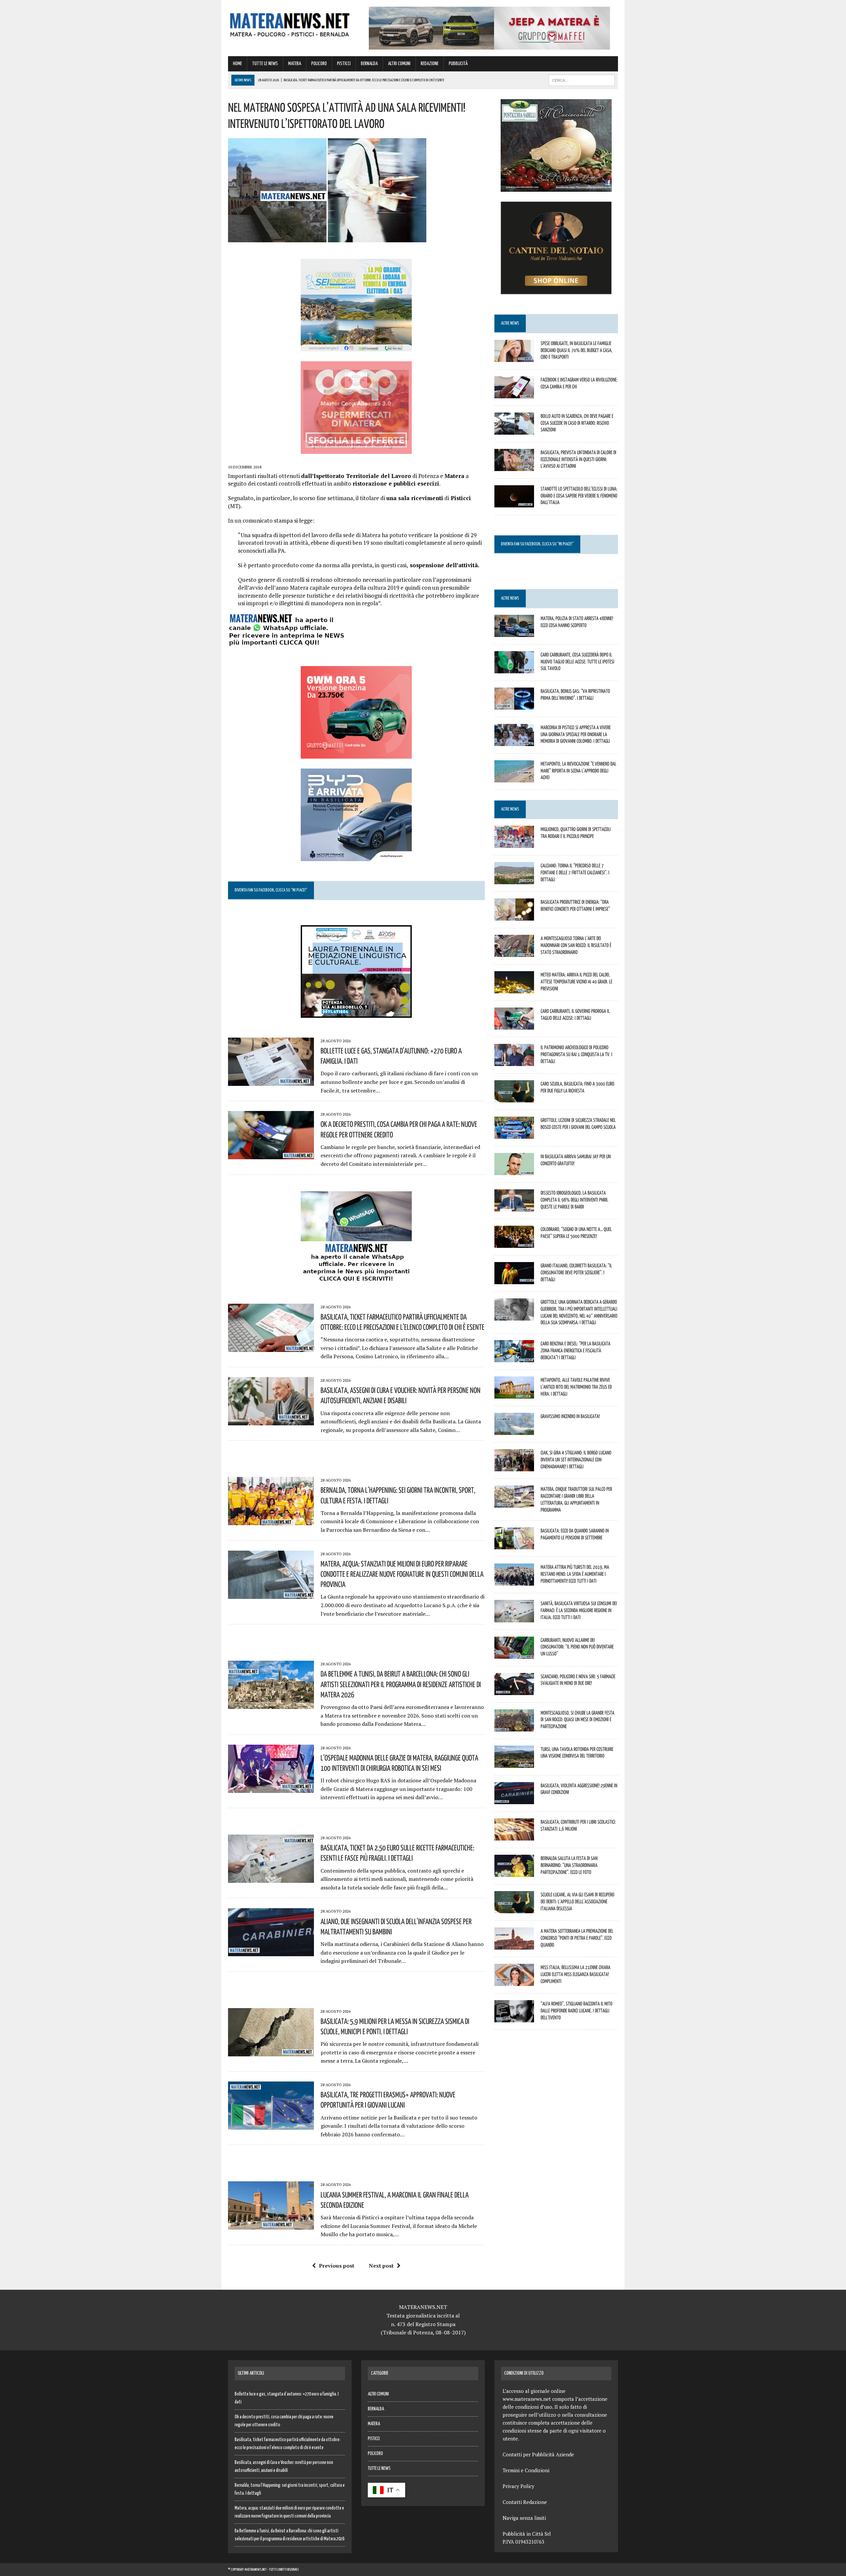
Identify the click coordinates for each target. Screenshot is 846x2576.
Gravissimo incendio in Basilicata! (570, 1416)
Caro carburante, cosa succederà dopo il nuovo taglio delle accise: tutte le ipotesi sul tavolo (577, 661)
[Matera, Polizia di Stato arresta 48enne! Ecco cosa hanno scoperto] (514, 632)
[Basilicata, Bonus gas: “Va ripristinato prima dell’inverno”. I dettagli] (514, 705)
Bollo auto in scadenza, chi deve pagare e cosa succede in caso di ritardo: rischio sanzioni (577, 423)
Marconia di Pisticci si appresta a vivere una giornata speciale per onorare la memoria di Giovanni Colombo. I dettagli (576, 734)
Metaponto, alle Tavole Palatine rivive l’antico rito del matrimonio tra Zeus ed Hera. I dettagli (576, 1387)
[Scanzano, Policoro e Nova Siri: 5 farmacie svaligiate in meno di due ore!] (514, 1690)
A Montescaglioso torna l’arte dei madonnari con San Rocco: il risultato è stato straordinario (576, 945)
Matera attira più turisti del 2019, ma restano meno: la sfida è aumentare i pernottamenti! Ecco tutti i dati (575, 1574)
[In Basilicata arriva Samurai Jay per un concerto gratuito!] (514, 1170)
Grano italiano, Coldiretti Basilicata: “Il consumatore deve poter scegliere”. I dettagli (576, 1272)
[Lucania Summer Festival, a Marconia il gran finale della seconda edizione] (271, 2225)
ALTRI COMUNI (399, 64)
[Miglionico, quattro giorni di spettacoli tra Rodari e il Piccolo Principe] (514, 843)
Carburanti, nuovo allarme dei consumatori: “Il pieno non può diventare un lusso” (577, 1647)
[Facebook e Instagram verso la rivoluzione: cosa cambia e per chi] (514, 394)
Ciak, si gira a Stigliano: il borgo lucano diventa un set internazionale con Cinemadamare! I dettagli (576, 1459)
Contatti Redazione (525, 2502)
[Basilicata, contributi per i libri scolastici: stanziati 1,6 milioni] (514, 1836)
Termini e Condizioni (526, 2470)
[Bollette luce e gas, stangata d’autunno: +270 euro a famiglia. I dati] (271, 1081)
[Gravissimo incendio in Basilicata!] (514, 1431)
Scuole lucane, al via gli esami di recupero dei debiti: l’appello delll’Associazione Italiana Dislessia (577, 1901)
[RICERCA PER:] (582, 80)
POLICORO (319, 64)
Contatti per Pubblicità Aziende (538, 2454)
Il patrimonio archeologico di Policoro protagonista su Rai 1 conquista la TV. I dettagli (577, 1054)
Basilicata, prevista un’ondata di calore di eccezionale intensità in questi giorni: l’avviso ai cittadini (578, 459)
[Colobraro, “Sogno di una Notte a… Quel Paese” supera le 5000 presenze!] (514, 1243)
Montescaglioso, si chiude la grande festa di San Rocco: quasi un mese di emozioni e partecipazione (577, 1720)
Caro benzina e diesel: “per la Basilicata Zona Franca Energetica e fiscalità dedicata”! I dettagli (576, 1350)
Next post (381, 2266)
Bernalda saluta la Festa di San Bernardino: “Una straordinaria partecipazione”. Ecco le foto (569, 1865)
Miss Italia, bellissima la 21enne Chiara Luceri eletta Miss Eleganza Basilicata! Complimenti (576, 1974)
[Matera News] (290, 23)
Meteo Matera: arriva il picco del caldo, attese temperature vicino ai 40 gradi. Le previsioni (577, 981)
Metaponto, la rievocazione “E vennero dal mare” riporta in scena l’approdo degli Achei (578, 771)
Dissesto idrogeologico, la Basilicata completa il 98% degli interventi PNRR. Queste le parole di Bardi (575, 1200)
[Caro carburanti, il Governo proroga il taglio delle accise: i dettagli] (514, 1025)
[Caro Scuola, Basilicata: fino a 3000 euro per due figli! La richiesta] (514, 1098)
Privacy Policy (519, 2486)
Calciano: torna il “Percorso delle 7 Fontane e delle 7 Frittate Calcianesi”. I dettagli (575, 872)
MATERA (295, 64)
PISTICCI (344, 64)
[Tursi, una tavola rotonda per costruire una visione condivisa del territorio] (514, 1763)
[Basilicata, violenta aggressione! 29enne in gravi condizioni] (514, 1800)
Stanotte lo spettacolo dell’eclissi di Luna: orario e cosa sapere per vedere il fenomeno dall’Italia (579, 495)
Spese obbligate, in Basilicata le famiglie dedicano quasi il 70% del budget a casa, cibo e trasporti (577, 350)
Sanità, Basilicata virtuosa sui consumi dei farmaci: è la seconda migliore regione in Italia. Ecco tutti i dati (579, 1610)
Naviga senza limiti (524, 2518)
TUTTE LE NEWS (265, 64)
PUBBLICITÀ (458, 64)
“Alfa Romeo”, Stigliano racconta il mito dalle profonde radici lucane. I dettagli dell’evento (577, 2010)
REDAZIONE (430, 64)
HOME (237, 64)
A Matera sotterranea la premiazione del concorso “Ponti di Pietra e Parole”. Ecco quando (577, 1938)
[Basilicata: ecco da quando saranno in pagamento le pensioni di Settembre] (514, 1545)
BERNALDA (369, 64)
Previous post (337, 2266)
